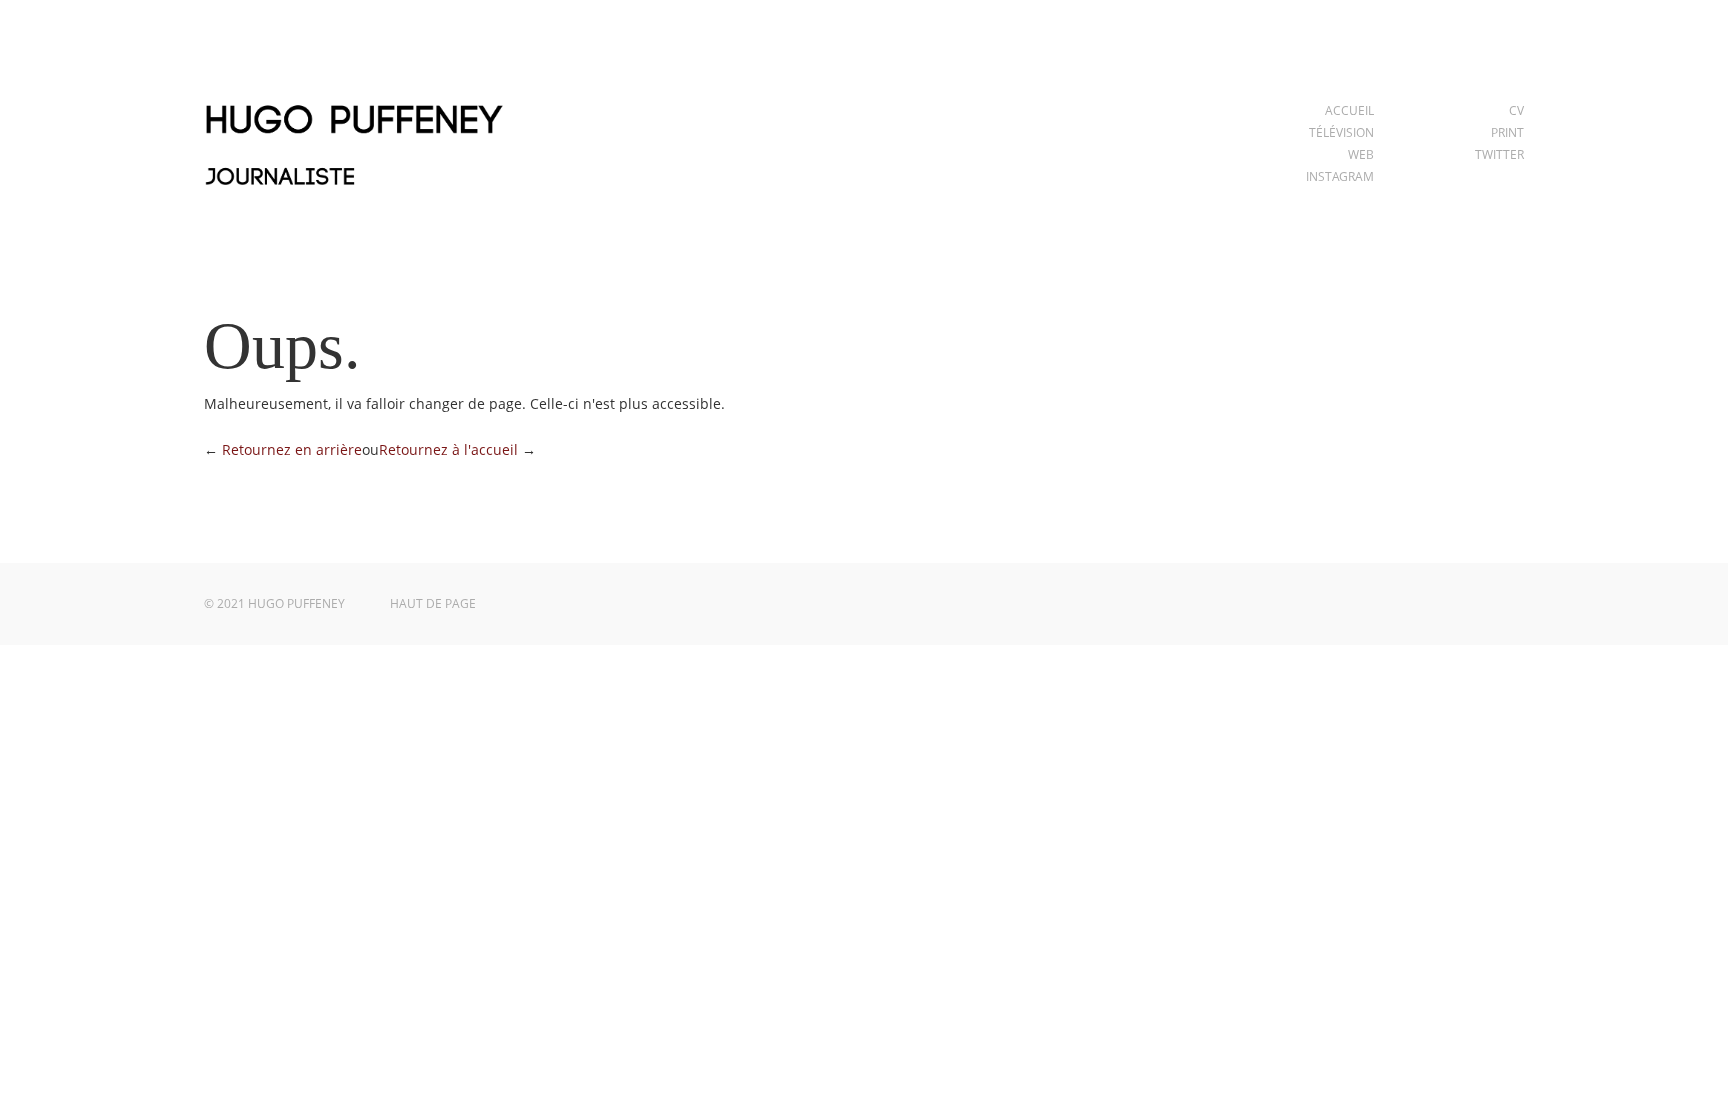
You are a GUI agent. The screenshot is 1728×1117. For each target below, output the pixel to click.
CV (1516, 110)
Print (1507, 132)
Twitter (1499, 154)
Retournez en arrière (292, 449)
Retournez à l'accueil (448, 449)
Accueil (1349, 110)
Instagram (1340, 176)
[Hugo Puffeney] (354, 197)
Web (1361, 154)
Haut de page (433, 603)
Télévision (1341, 132)
